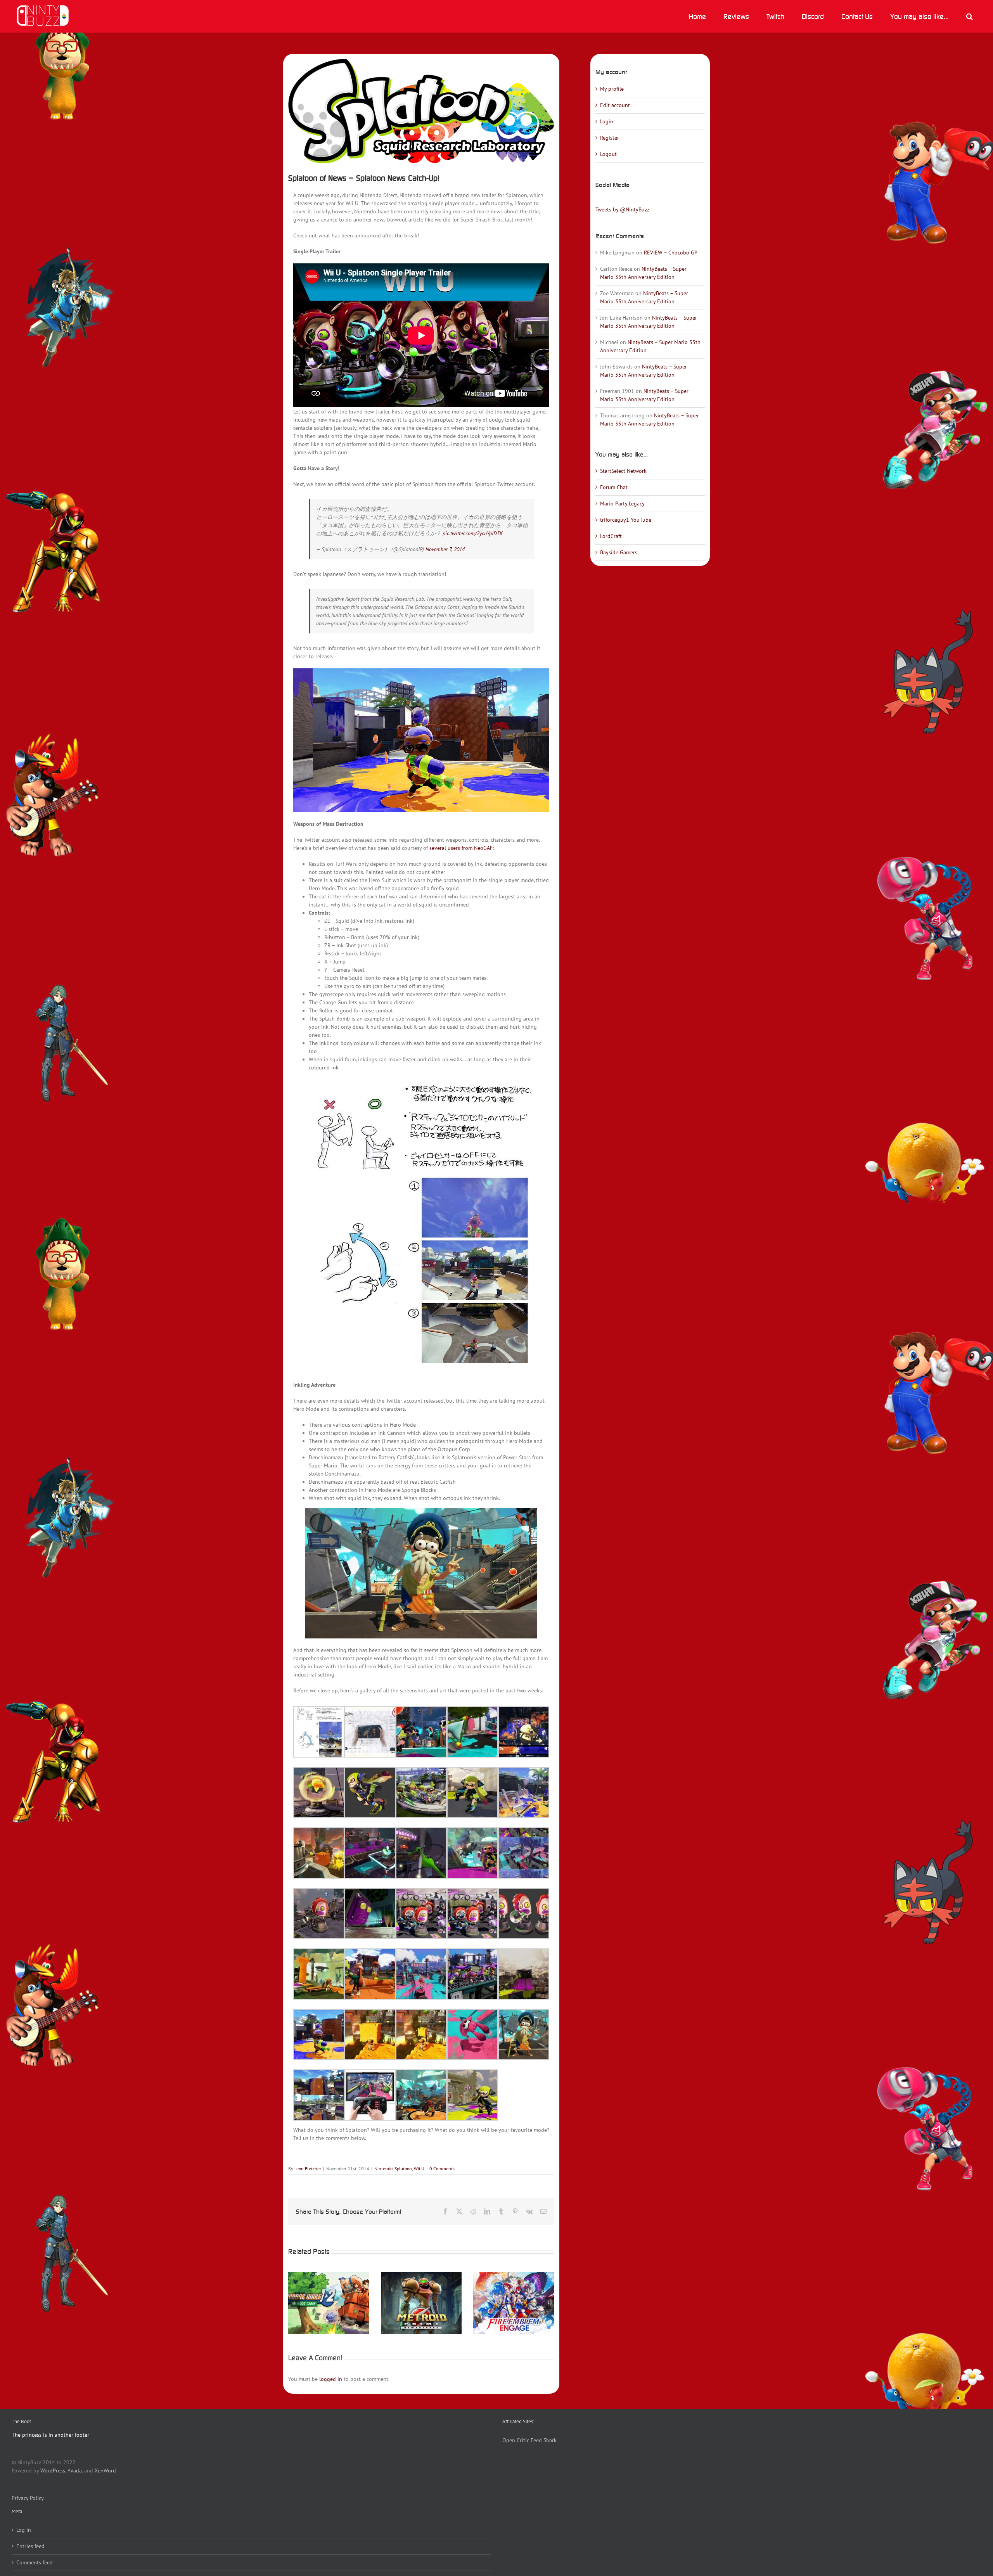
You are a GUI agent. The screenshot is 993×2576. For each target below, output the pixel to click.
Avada (75, 2470)
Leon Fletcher (308, 2169)
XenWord (105, 2470)
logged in (331, 2379)
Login (607, 121)
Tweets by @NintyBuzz (622, 209)
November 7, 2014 (445, 549)
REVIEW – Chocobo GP (671, 253)
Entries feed (30, 2546)
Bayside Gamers (619, 552)
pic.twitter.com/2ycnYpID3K (473, 533)
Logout (608, 154)
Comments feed (35, 2562)
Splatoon (403, 2169)
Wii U (419, 2169)
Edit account (615, 105)
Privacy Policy (28, 2498)
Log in (24, 2530)
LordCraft (611, 536)
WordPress (53, 2470)
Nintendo (383, 2169)
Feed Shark (544, 2440)
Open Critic (516, 2440)
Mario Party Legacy (622, 503)
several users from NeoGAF (461, 848)
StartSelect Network (623, 471)
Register (610, 138)
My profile (612, 89)
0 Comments (442, 2169)
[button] (969, 16)
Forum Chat (614, 487)
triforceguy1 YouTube (626, 520)
